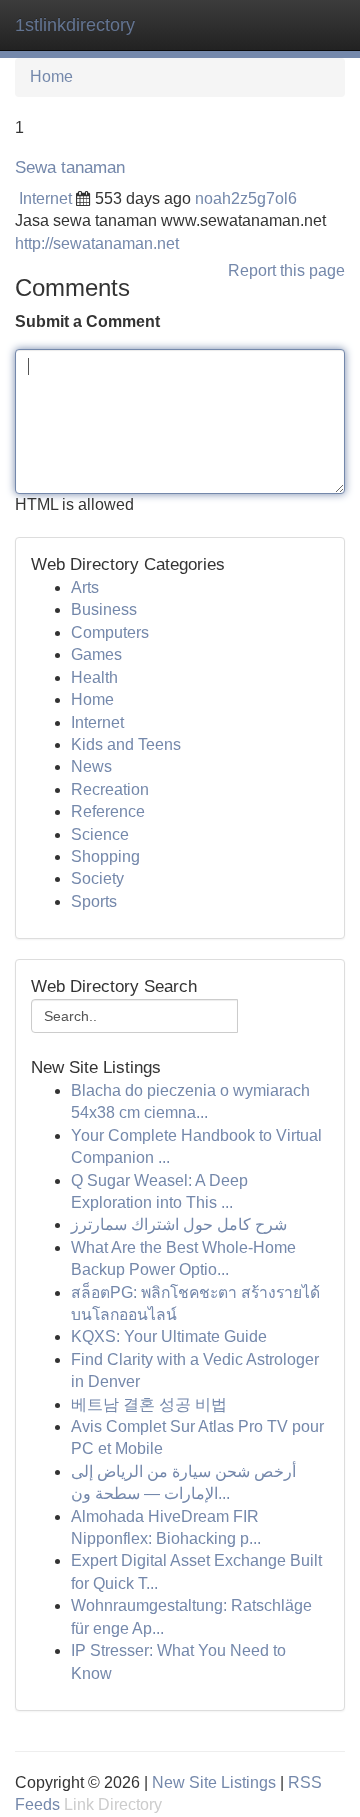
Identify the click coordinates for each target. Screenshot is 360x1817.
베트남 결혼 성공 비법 (149, 1404)
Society (97, 878)
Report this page (286, 270)
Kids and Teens (126, 744)
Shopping (105, 856)
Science (100, 834)
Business (104, 609)
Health (94, 677)
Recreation (110, 789)
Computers (110, 632)
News (91, 766)
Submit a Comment (87, 321)
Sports (94, 901)
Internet (45, 198)
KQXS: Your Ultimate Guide (169, 1336)
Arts (85, 587)
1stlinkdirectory (75, 25)
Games (96, 654)
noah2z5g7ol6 (246, 198)
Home (51, 76)
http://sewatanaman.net (97, 243)
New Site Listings (214, 1782)
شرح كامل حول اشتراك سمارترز (179, 1224)
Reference (108, 811)
